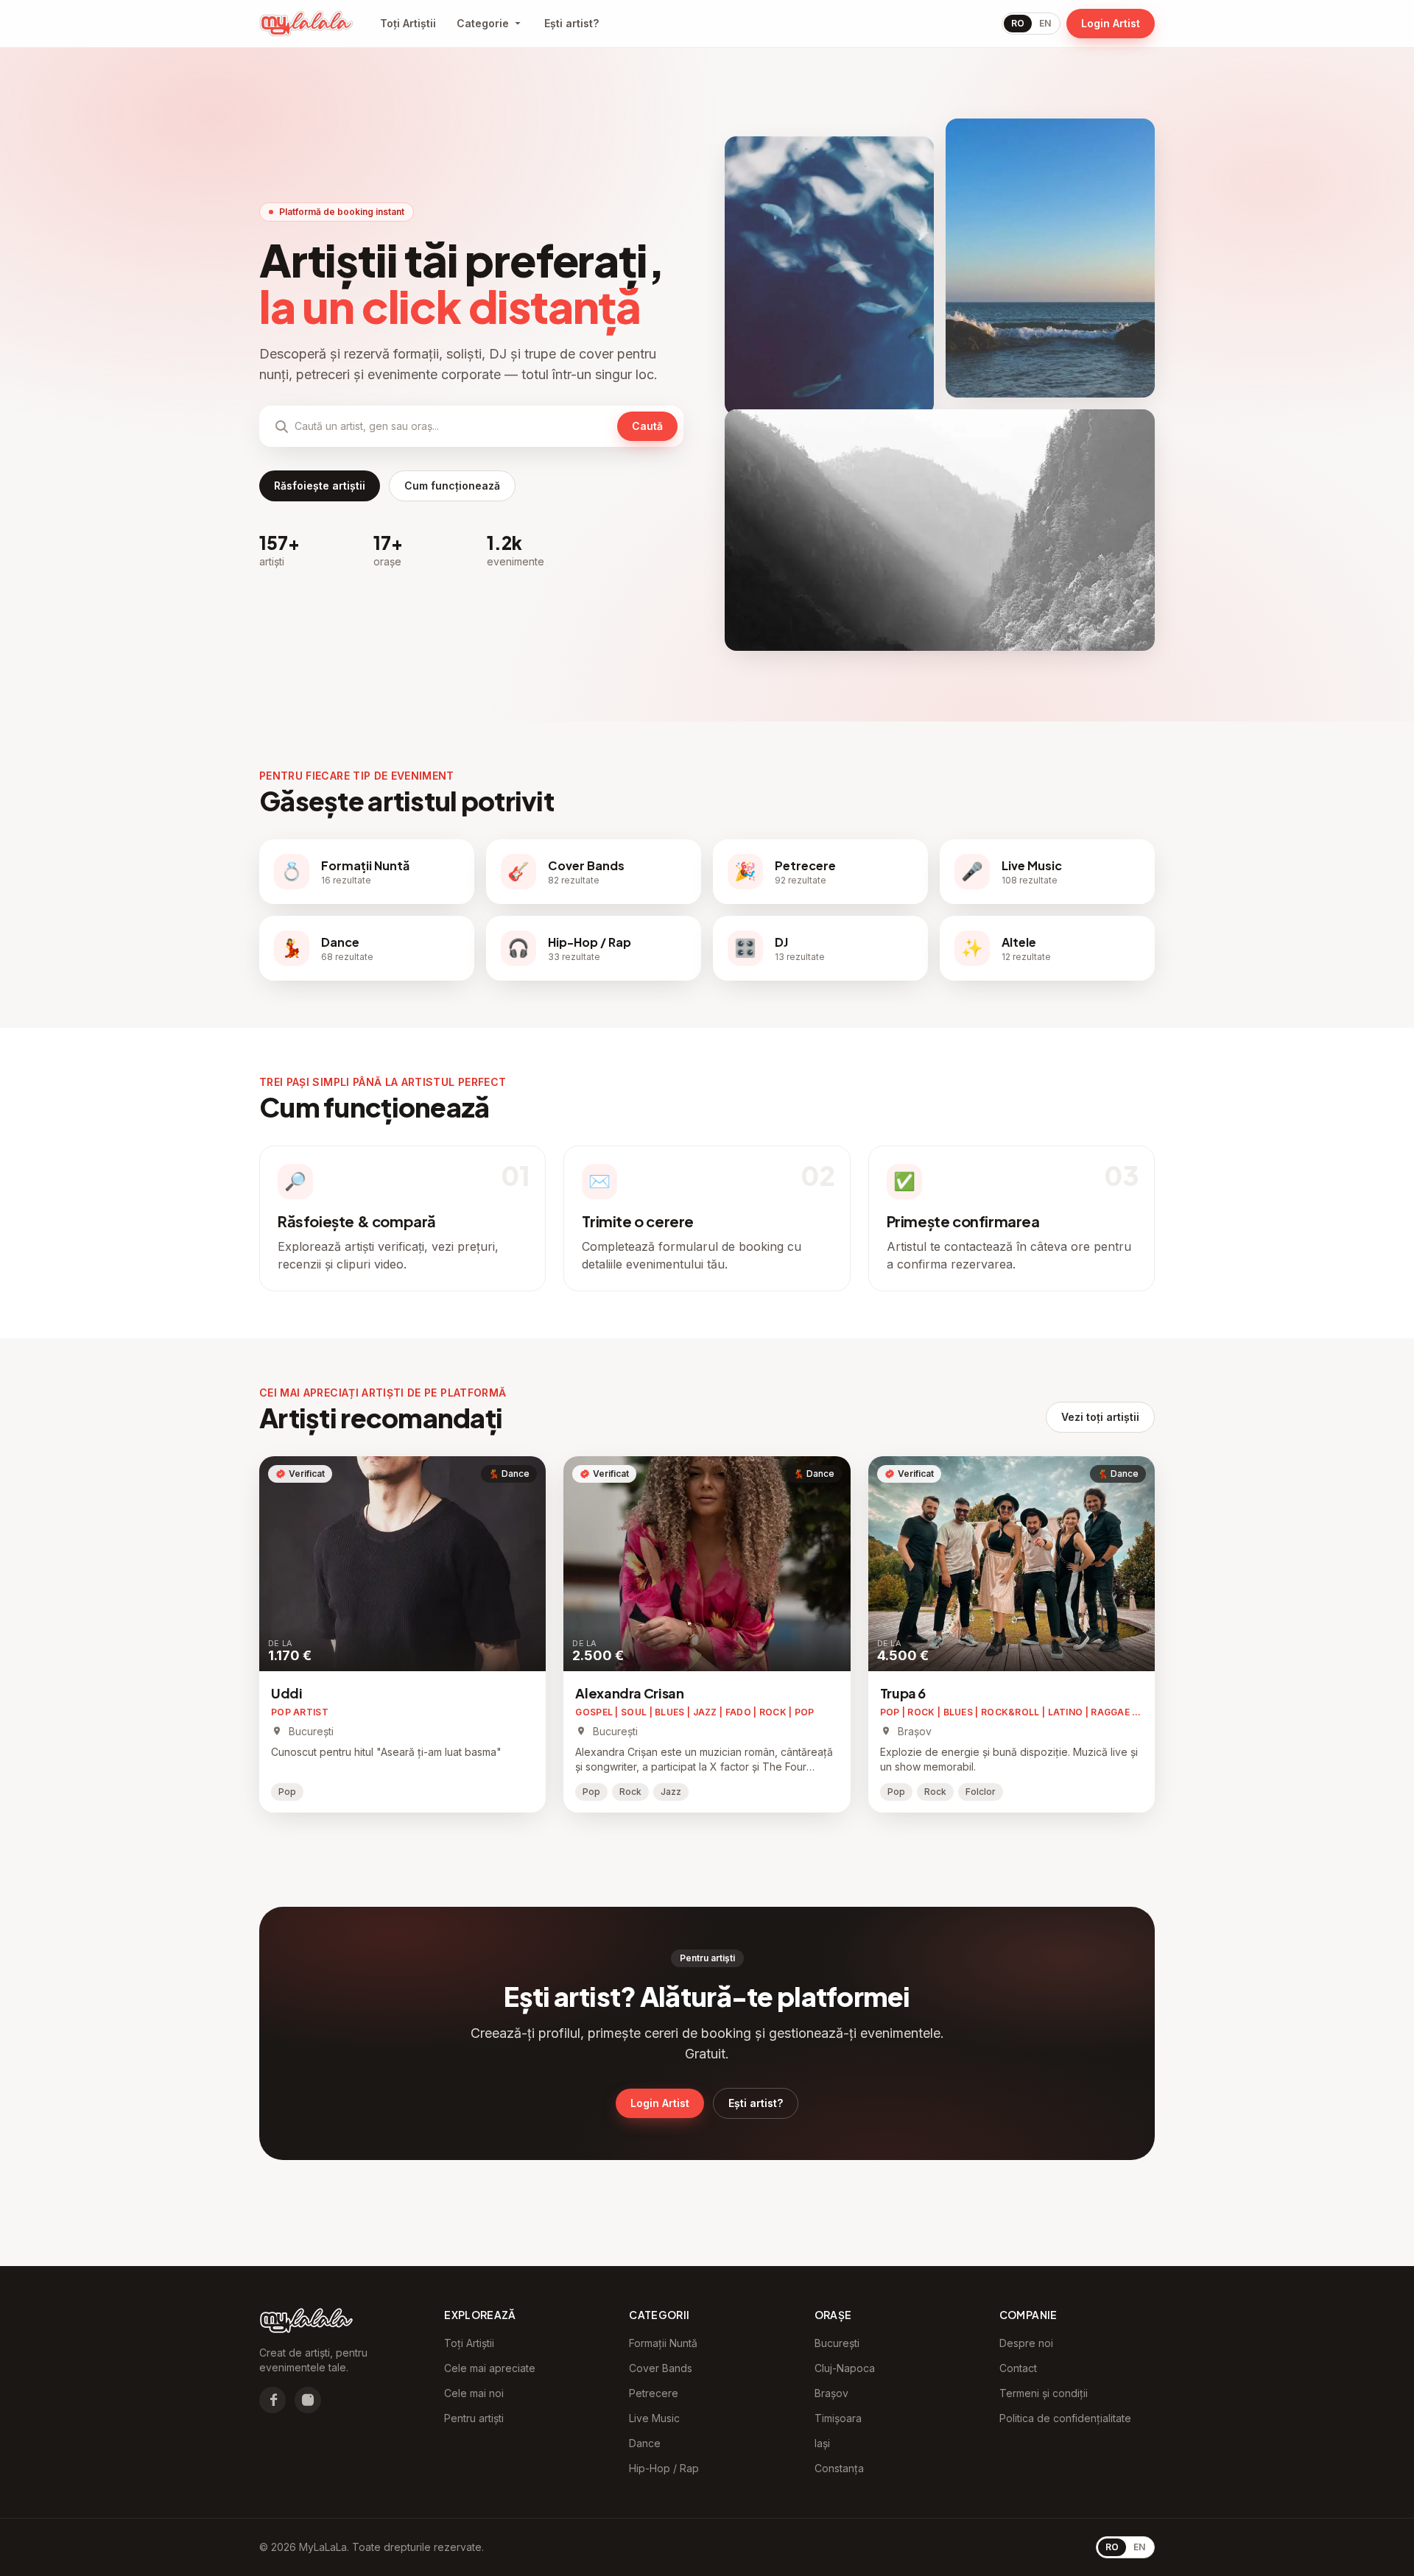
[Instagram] (308, 2400)
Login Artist (1111, 23)
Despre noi (1026, 2343)
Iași (822, 2443)
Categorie (483, 23)
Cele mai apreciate (490, 2368)
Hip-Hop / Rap (664, 2468)
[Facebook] (272, 2400)
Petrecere (654, 2393)
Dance (645, 2443)
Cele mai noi (474, 2393)
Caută (647, 426)
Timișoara (838, 2418)
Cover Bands (661, 2368)
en (1045, 23)
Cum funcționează (452, 486)
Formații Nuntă (663, 2343)
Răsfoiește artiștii (320, 486)
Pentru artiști (474, 2418)
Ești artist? (571, 23)
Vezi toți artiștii (1100, 1417)
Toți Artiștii (408, 23)
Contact (1018, 2368)
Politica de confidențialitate (1065, 2418)
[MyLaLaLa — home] (306, 24)
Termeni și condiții (1044, 2393)
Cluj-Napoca (845, 2368)
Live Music (654, 2418)
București (837, 2343)
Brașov (831, 2393)
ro (1018, 23)
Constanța (839, 2468)
